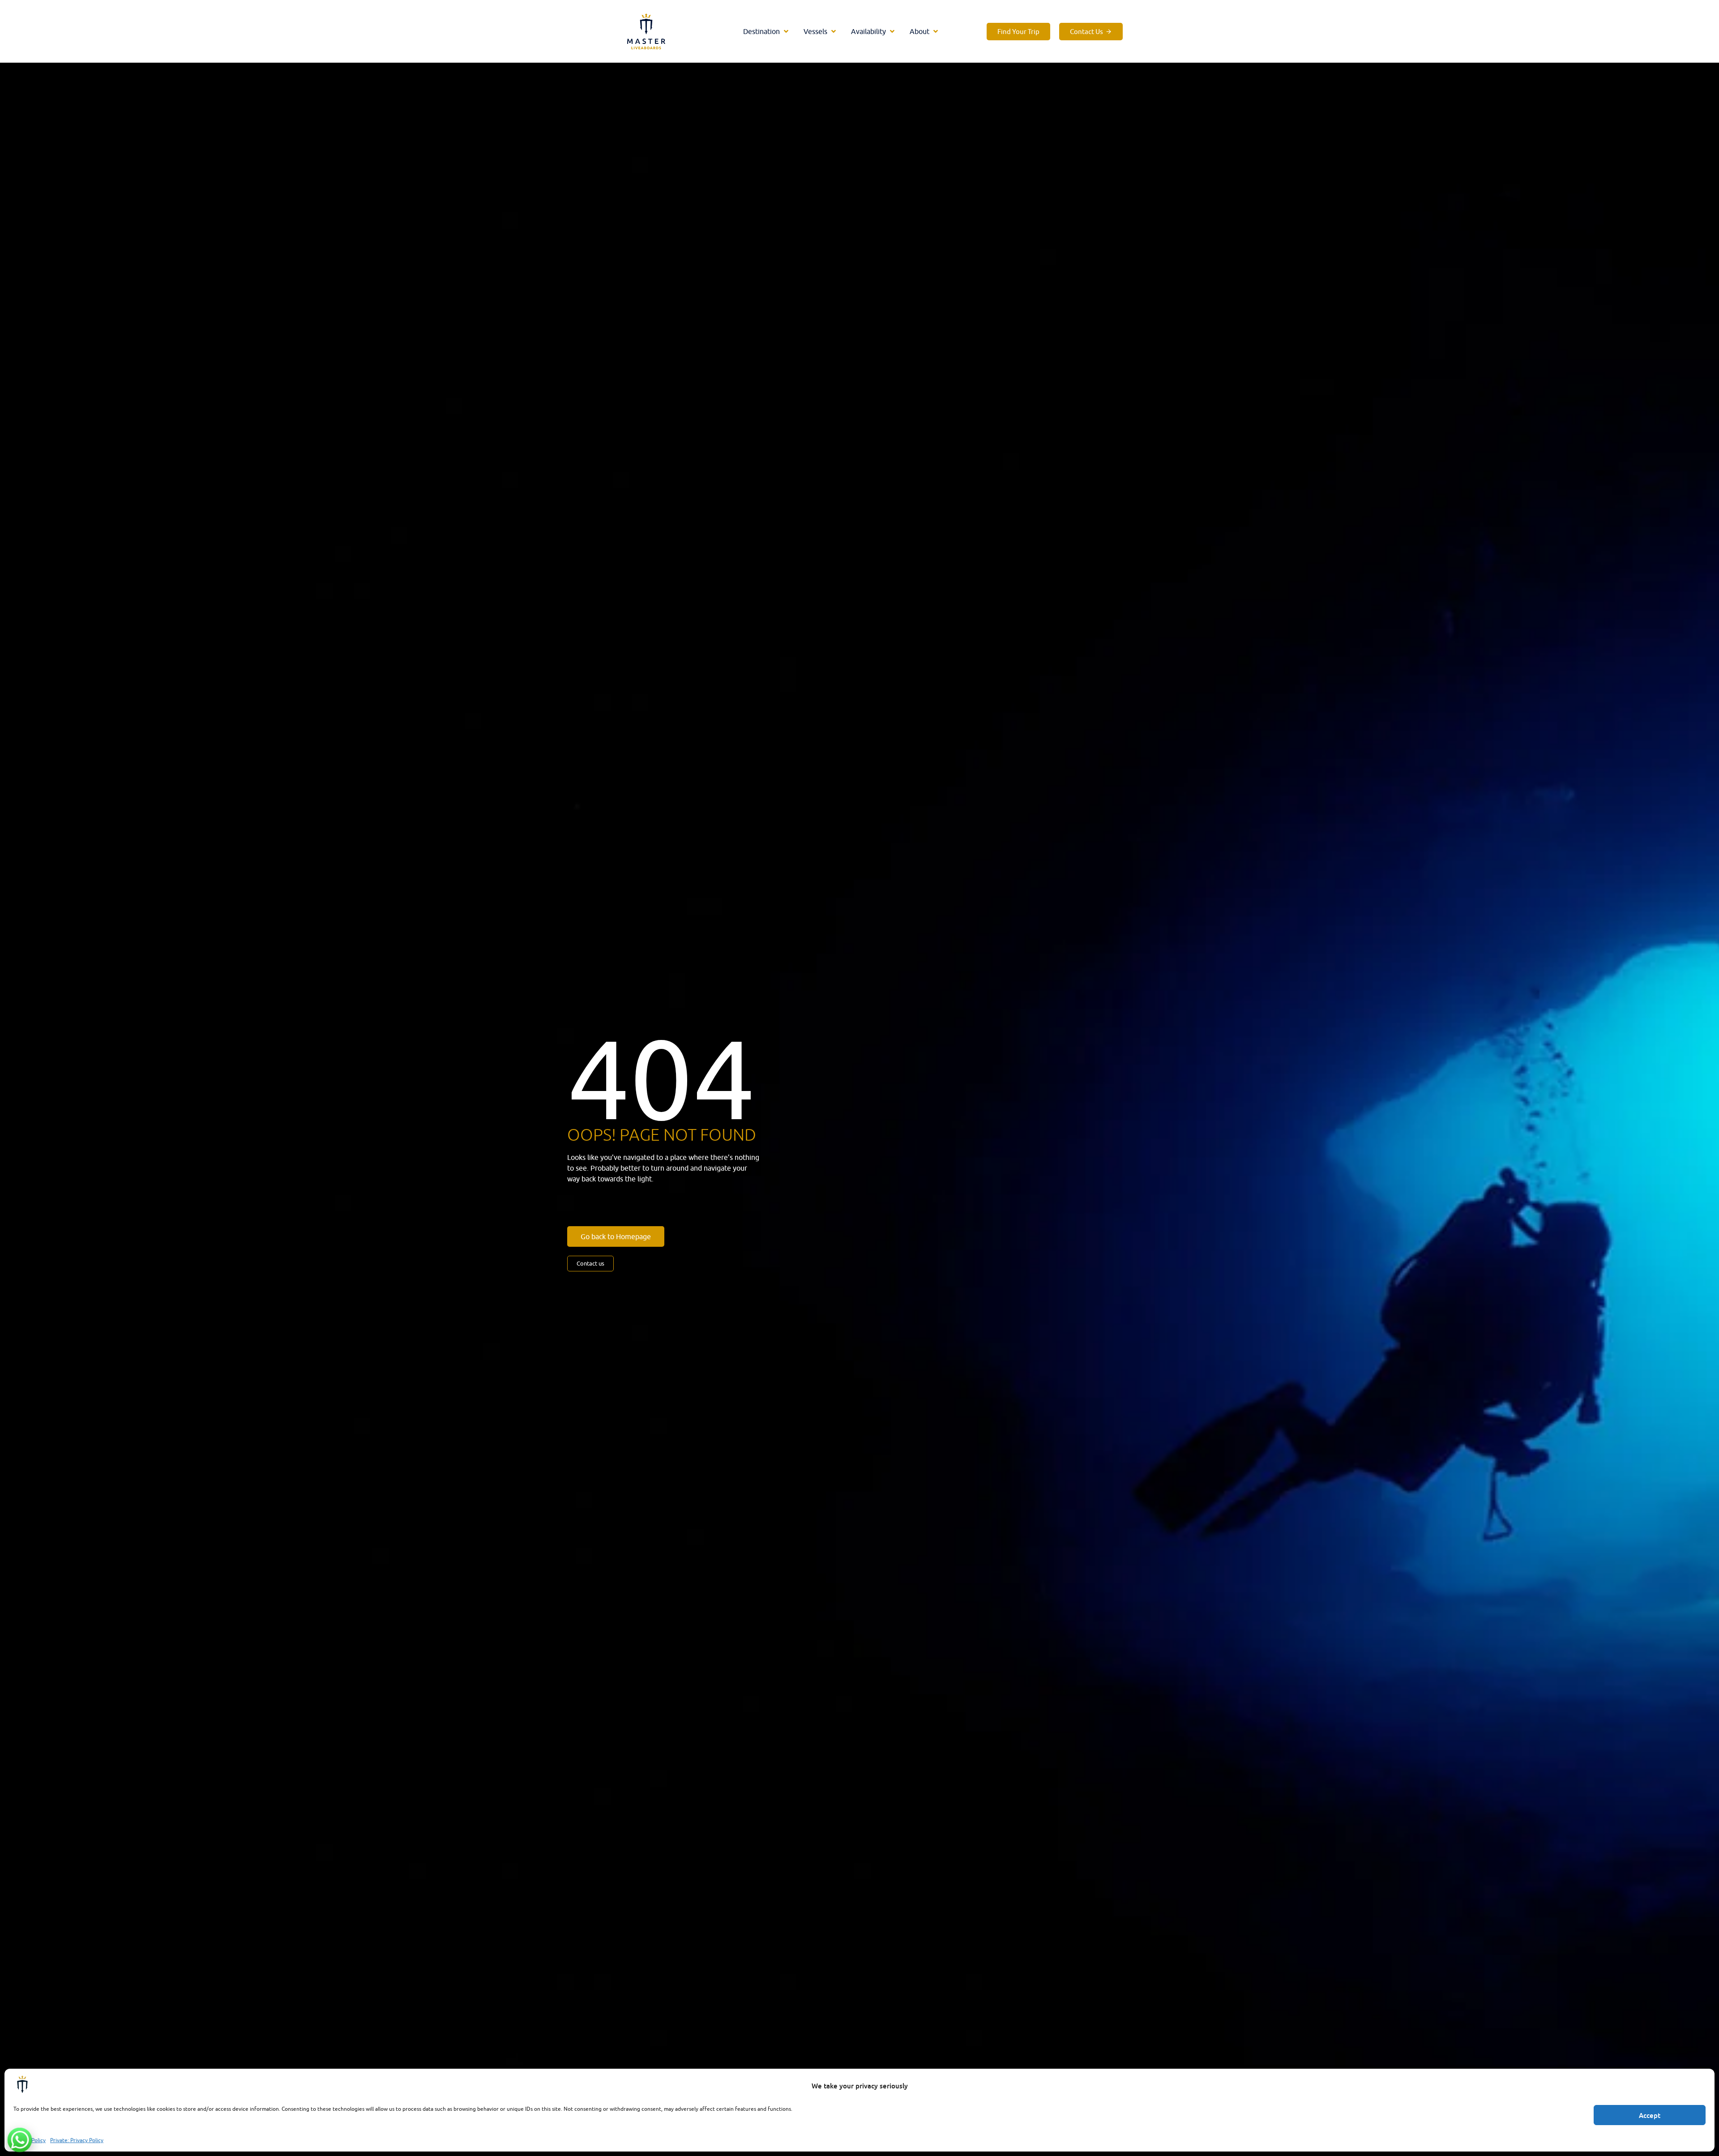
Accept (1650, 2115)
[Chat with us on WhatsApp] (20, 2140)
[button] (767, 31)
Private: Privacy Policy (77, 2140)
